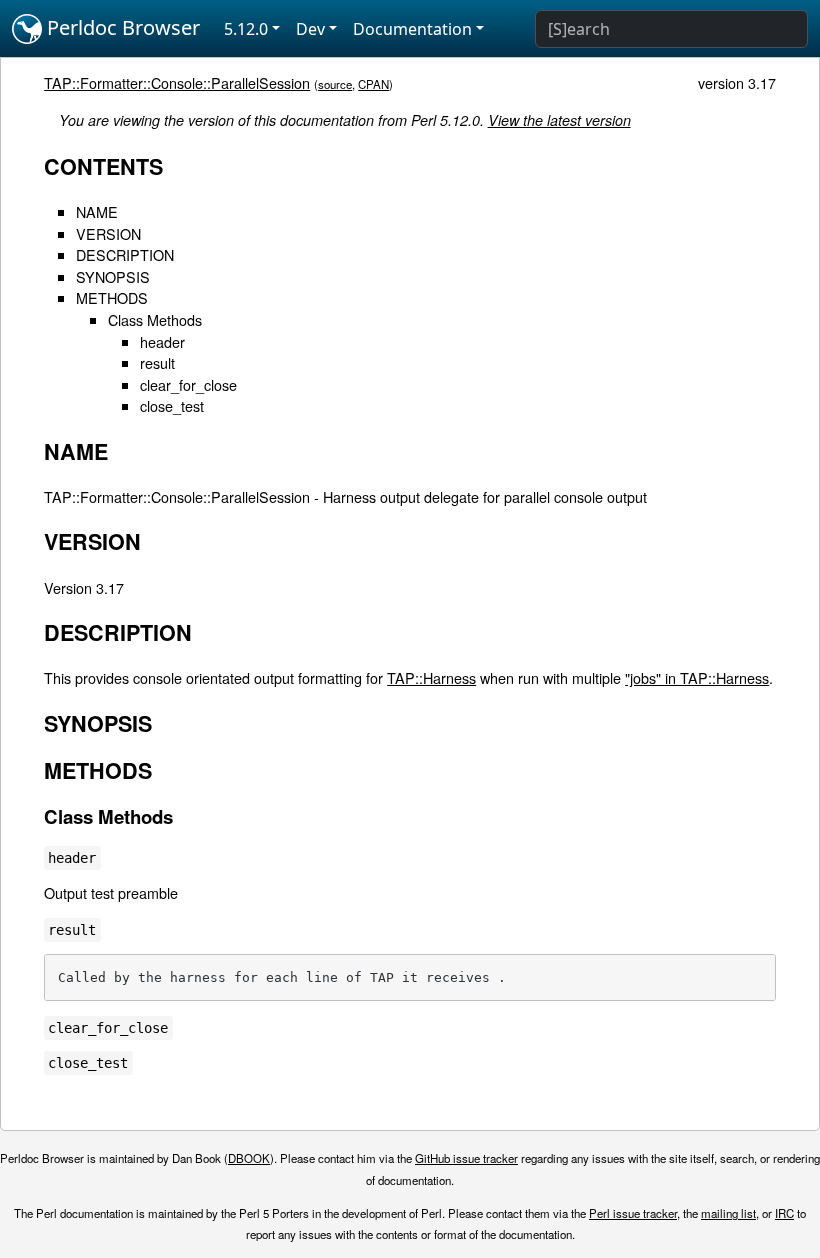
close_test (172, 405)
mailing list (728, 1213)
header (162, 341)
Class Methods (155, 319)
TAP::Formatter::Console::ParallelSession (177, 82)
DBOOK (249, 1158)
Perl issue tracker (633, 1213)
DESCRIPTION (125, 254)
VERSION (108, 233)
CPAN (373, 84)
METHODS (112, 297)
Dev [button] (310, 29)
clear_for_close (188, 384)
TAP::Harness (431, 677)
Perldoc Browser (121, 27)
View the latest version (559, 120)
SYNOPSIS (113, 276)
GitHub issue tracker (466, 1158)
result (157, 362)
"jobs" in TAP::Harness (697, 677)
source (335, 84)
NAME (97, 211)
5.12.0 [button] (246, 29)
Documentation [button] (412, 29)
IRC (784, 1213)
